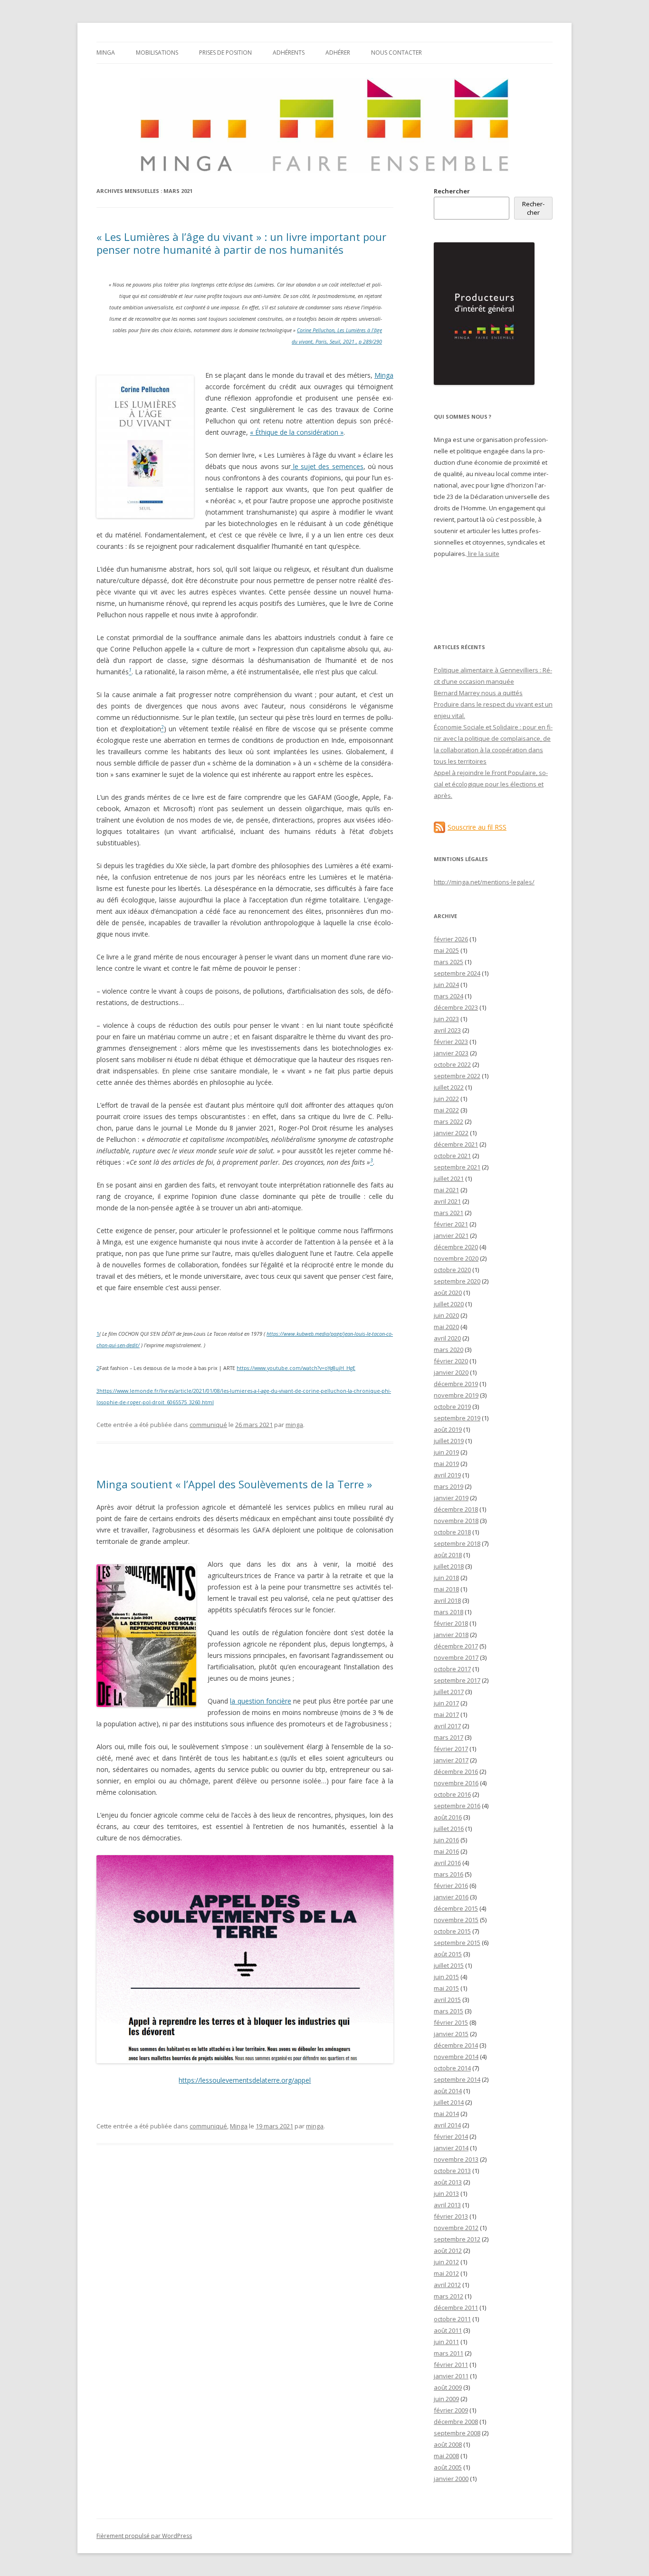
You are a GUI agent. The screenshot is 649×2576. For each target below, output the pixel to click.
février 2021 (451, 1224)
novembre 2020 (456, 1258)
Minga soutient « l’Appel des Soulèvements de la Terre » (234, 1484)
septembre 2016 (457, 1806)
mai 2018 (446, 1589)
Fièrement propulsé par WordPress (144, 2536)
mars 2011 (449, 2353)
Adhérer (338, 53)
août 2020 (448, 1293)
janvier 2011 (451, 2376)
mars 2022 (449, 1121)
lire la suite (483, 554)
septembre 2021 (457, 1167)
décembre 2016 (456, 1772)
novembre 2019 (456, 1395)
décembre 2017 (456, 1646)
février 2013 (451, 2216)
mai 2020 (446, 1327)
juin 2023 (446, 1019)
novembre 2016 (456, 1783)
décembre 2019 (456, 1384)
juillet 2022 (449, 1087)
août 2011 (448, 2330)
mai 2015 (446, 1988)
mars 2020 (449, 1350)
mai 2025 (446, 950)
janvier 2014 (451, 2148)
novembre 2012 (456, 2228)
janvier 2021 (451, 1235)
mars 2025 (449, 962)
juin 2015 (446, 1977)
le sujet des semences (327, 466)
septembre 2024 (457, 973)
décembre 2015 (456, 1908)
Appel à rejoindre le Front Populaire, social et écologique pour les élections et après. (491, 784)
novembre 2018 (456, 1521)
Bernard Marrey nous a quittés (478, 693)
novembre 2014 (456, 2057)
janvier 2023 (451, 1053)
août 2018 (448, 1555)
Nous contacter (396, 53)
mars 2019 (449, 1486)
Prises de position (225, 53)
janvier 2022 (451, 1133)
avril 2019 (447, 1475)
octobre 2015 (452, 1931)
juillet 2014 (449, 2102)
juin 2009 (446, 2399)
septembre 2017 (457, 1680)
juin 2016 (446, 1840)
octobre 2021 (452, 1156)
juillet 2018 (449, 1566)
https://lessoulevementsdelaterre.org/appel (245, 2080)
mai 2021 (446, 1190)
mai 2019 (446, 1464)
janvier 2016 (451, 1897)
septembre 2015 (457, 1943)
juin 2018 (446, 1578)
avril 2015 (447, 2000)
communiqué (208, 1425)
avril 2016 (447, 1863)
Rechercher (452, 191)
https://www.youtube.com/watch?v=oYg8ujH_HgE (296, 1368)
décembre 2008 (456, 2422)
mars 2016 (449, 1874)
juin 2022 (446, 1099)
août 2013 (448, 2182)
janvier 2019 (451, 1498)
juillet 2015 (449, 1965)
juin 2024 (446, 985)
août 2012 (448, 2250)
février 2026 (451, 939)
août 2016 (448, 1817)
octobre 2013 (452, 2171)
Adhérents (289, 53)
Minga (106, 53)
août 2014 (448, 2091)
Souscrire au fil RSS (477, 827)
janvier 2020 (451, 1372)
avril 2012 (447, 2285)
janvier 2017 (451, 1760)
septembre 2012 (457, 2239)
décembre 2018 (456, 1509)
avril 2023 (447, 1030)
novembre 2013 (456, 2159)
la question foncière (261, 1701)
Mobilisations (157, 53)
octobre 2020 (452, 1270)
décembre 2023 (456, 1007)
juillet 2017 (449, 1692)
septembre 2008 (457, 2433)
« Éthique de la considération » (297, 432)
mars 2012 (449, 2296)
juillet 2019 (449, 1441)
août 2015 (448, 1954)
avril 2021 (447, 1201)
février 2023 (451, 1042)
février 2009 (451, 2410)
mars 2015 (449, 2011)
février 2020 (451, 1361)
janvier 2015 (451, 2034)
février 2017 (451, 1749)
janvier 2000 (451, 2479)
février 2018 (451, 1623)
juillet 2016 (449, 1829)
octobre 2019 (452, 1407)
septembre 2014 (457, 2079)
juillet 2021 (449, 1178)
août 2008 (448, 2444)
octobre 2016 (452, 1794)
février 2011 (451, 2365)
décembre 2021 (456, 1144)
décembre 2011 (456, 2308)
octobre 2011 (452, 2319)
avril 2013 (447, 2205)
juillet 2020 (449, 1304)
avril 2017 (447, 1726)
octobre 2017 (452, 1669)
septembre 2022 (457, 1076)
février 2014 (451, 2136)
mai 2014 (446, 2114)
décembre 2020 (456, 1247)
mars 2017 (449, 1737)
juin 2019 (446, 1452)
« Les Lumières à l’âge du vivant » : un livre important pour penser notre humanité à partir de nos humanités (241, 243)
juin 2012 (446, 2262)
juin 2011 (446, 2342)
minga (294, 1425)
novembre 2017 (456, 1657)
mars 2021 (449, 1213)
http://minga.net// (484, 882)
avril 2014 (447, 2125)
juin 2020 (446, 1315)
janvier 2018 (451, 1635)
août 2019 (448, 1429)
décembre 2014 (456, 2045)
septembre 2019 (457, 1418)
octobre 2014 (452, 2068)
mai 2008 (446, 2456)
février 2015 (451, 2022)
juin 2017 (446, 1703)
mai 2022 (446, 1110)
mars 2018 (449, 1612)
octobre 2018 (452, 1532)
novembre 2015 (456, 1920)
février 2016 (451, 1886)
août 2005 (448, 2467)
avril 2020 (447, 1338)
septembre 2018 (457, 1543)
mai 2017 (446, 1714)
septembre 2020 (457, 1281)
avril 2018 (447, 1600)
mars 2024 (449, 996)
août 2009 (448, 2387)
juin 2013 (446, 2193)
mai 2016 (446, 1851)
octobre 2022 (452, 1064)
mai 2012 (446, 2273)
